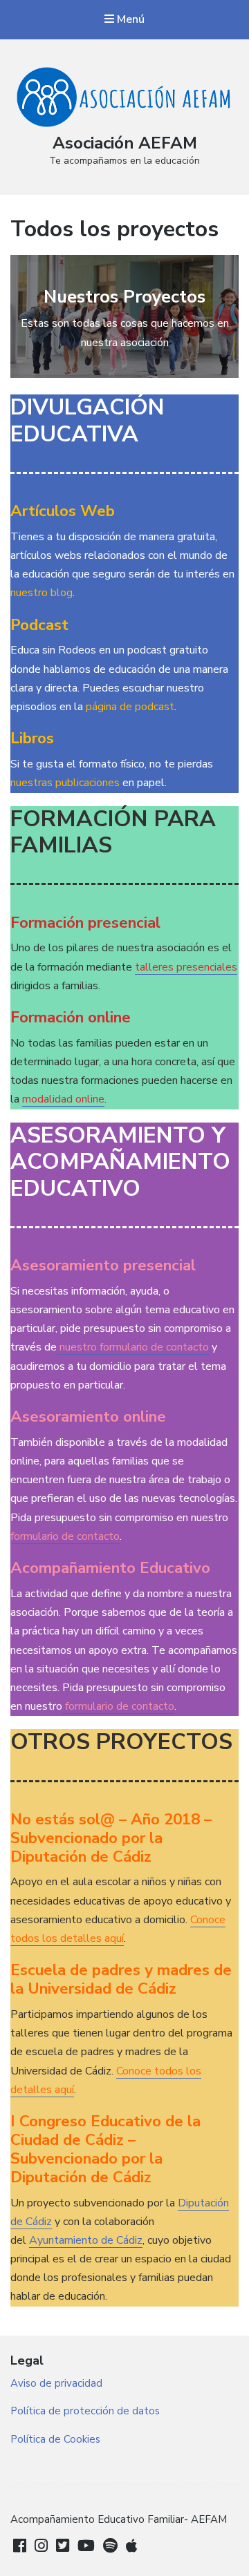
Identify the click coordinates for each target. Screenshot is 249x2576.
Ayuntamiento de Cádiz (86, 2240)
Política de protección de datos (85, 2411)
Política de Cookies (55, 2439)
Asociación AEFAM (125, 143)
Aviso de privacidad (56, 2383)
